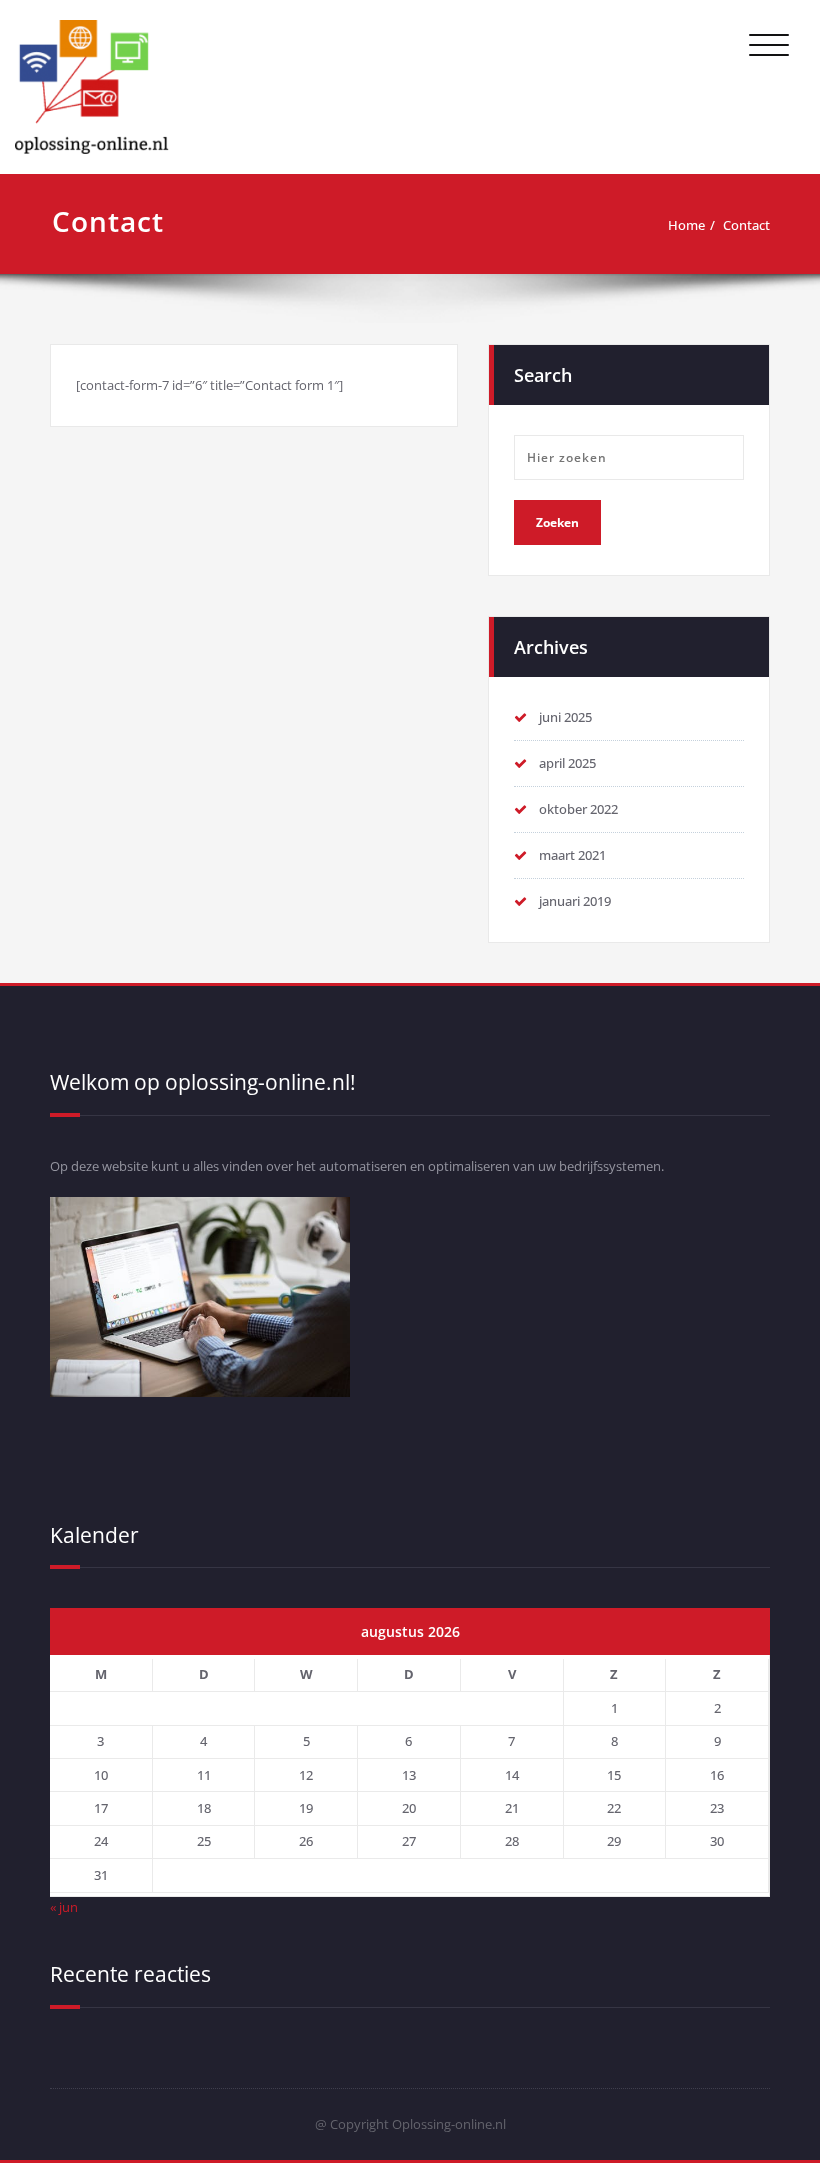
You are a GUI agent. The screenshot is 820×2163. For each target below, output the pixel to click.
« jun (64, 1907)
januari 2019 (575, 901)
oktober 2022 (578, 809)
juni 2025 (565, 717)
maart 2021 (572, 855)
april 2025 (567, 763)
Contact (746, 225)
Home (686, 225)
